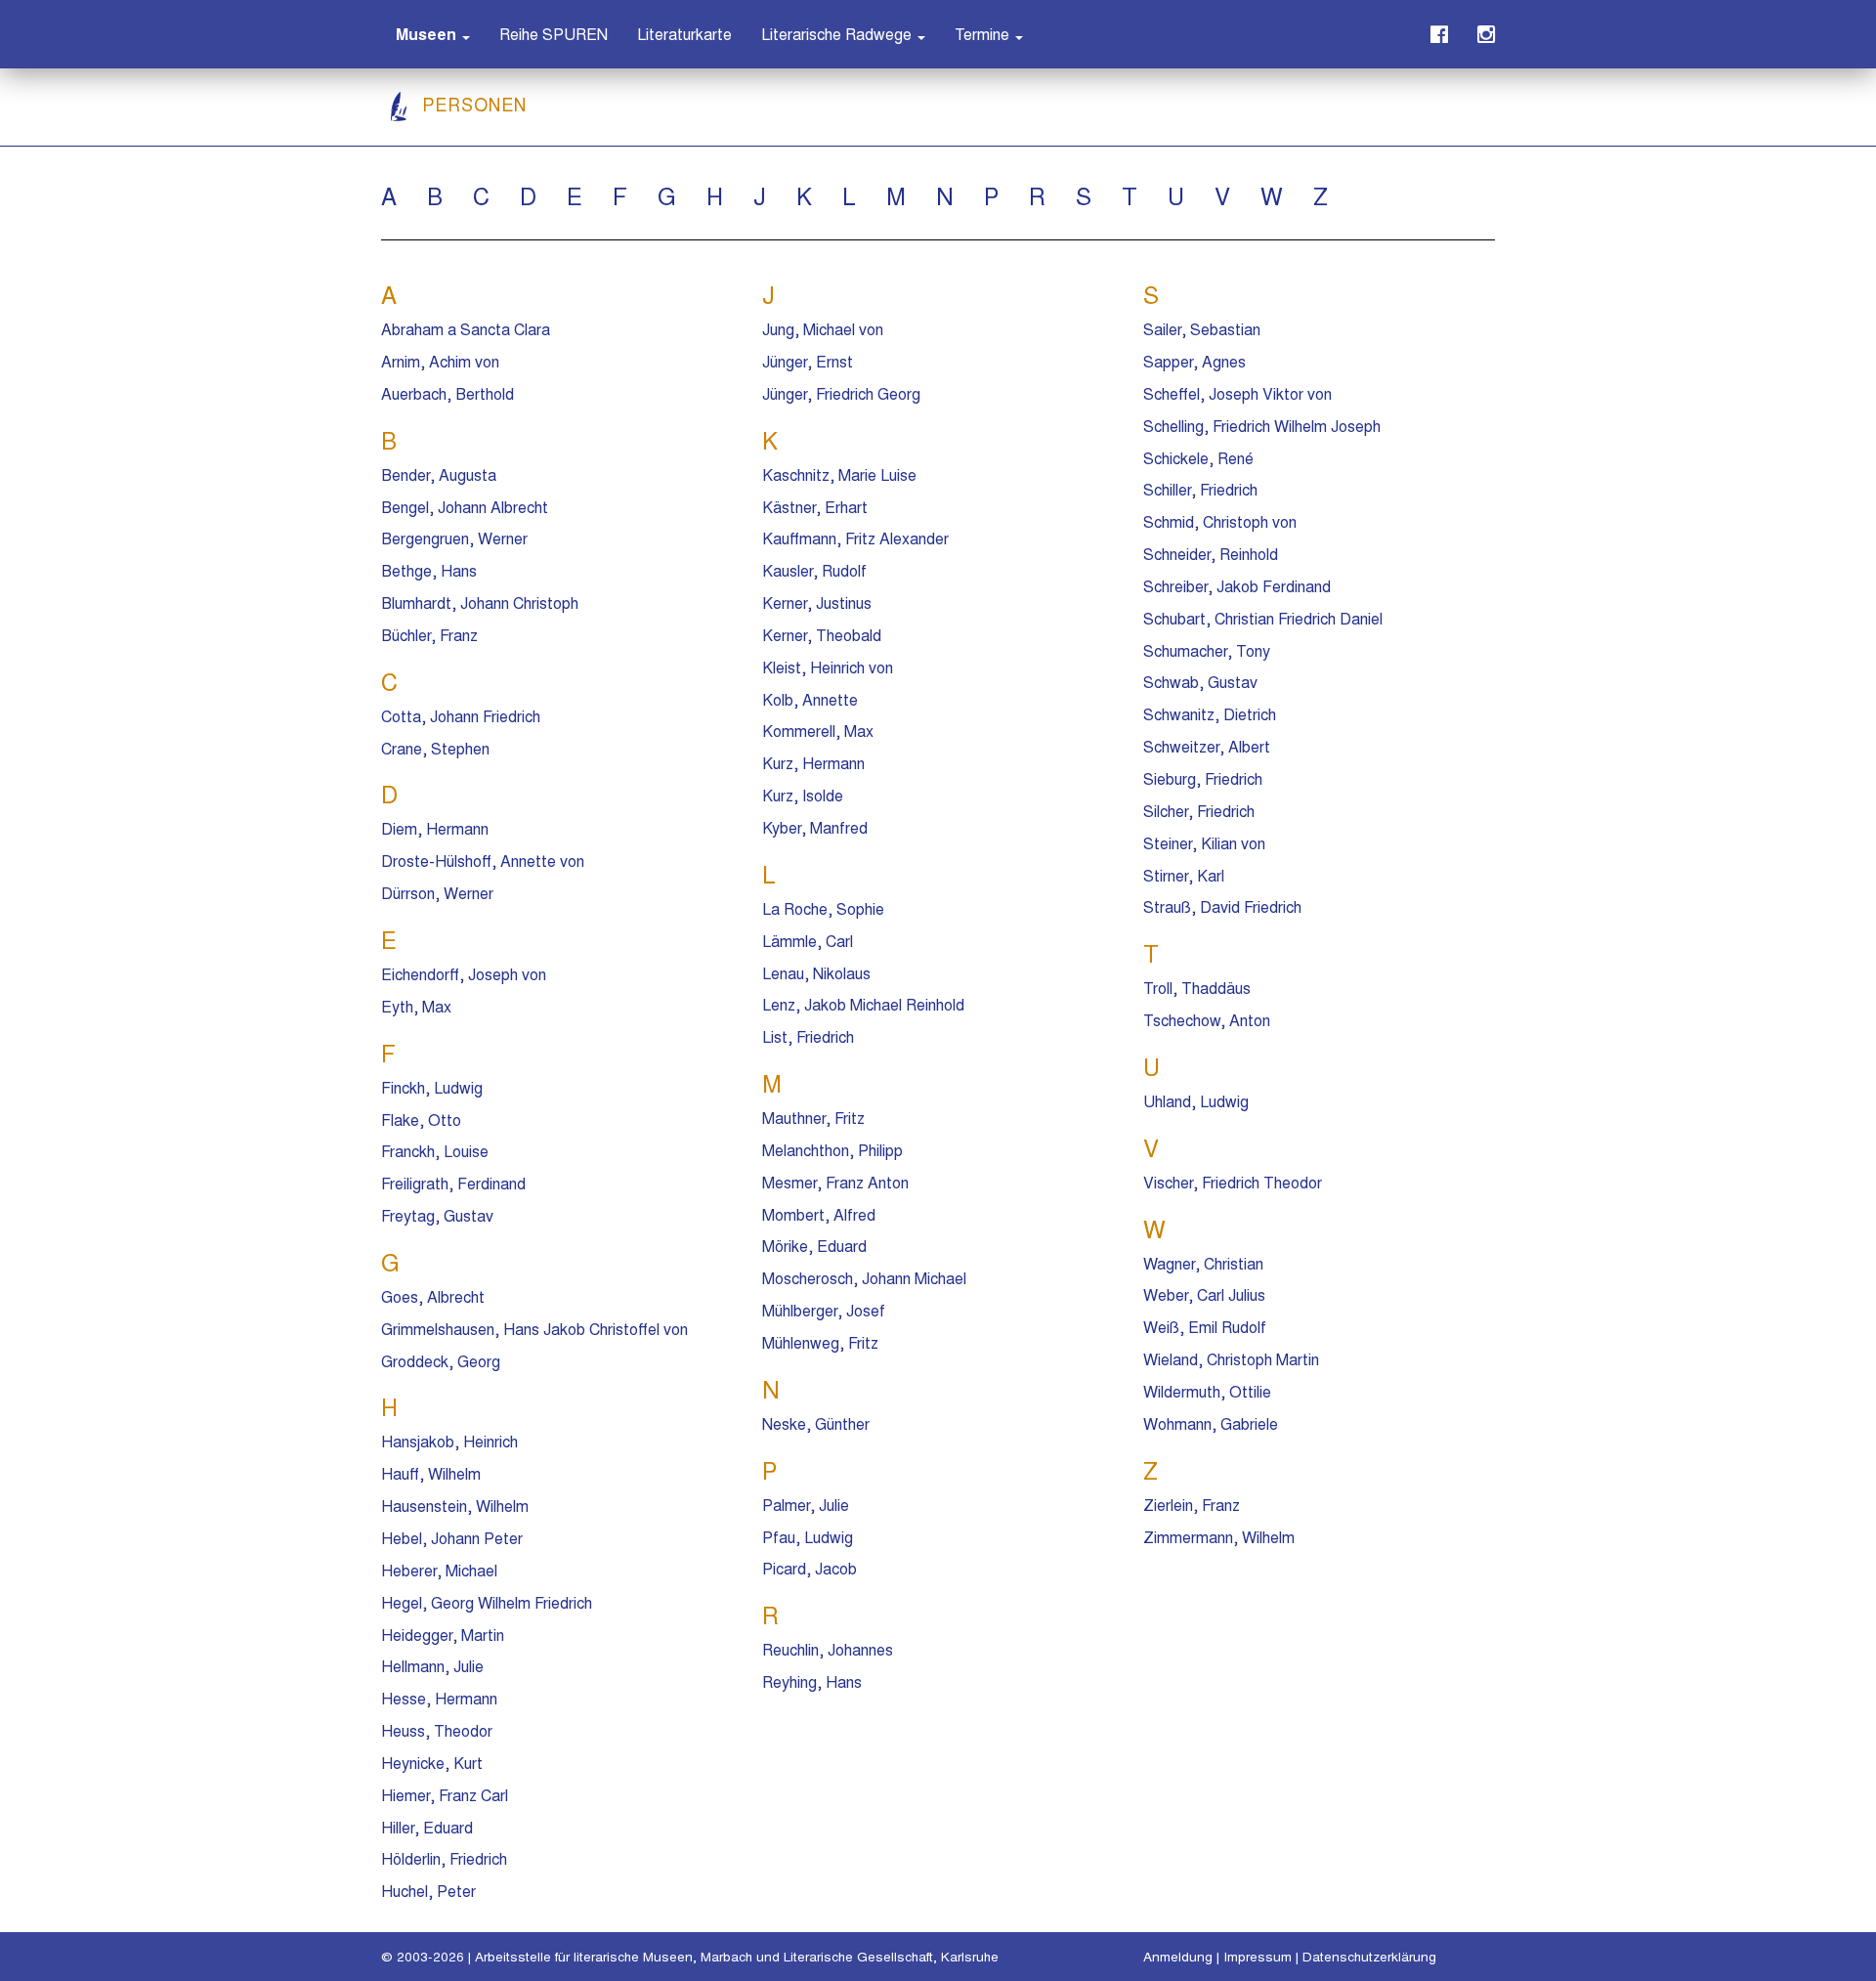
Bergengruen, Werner (454, 538)
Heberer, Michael (439, 1570)
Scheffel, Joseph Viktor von (1237, 393)
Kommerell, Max (818, 731)
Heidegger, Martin (443, 1635)
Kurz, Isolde (803, 795)
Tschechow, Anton (1207, 1020)
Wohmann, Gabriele (1211, 1423)
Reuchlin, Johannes (828, 1649)
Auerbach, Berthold (448, 393)
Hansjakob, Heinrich (449, 1441)
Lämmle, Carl (808, 941)
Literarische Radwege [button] (838, 34)
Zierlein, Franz (1192, 1505)
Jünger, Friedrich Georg (841, 393)
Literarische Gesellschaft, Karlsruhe (891, 1956)
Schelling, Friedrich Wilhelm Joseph (1262, 426)
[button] (433, 34)
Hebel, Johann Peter (452, 1538)
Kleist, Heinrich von (828, 667)
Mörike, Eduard (814, 1246)
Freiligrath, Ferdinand (453, 1183)
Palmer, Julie (806, 1505)
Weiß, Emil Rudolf (1205, 1327)
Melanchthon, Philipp (832, 1150)
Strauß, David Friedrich (1222, 906)
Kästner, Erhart (815, 507)
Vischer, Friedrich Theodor (1233, 1182)
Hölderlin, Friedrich (444, 1858)
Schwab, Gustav (1200, 682)
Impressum (1258, 1956)
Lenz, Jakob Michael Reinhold (863, 1004)
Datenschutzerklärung (1369, 1956)
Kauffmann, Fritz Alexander (855, 538)
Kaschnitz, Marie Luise (839, 474)
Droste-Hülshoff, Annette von (483, 861)
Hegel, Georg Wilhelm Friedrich (487, 1602)
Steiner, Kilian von (1204, 843)
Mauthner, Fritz (813, 1118)
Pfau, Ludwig (808, 1537)
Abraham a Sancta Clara (466, 329)
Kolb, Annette (810, 699)
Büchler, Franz (429, 635)
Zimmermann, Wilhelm (1219, 1537)
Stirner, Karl (1184, 875)
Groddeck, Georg (441, 1361)
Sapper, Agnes (1194, 361)
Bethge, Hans (429, 570)
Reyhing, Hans (812, 1681)
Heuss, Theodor (437, 1730)
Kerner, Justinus (817, 603)
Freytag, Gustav (437, 1215)
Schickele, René (1198, 458)
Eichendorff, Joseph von (464, 974)
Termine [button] (984, 34)
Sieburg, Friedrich (1203, 778)
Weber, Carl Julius (1204, 1294)
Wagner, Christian (1203, 1263)
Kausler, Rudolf (814, 570)
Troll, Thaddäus (1197, 988)
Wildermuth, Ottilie (1207, 1391)
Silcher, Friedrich (1199, 811)
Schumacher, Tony (1207, 650)
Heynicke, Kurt (432, 1763)
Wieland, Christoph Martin (1231, 1359)
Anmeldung (1178, 1956)
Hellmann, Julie (432, 1666)
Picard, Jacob (810, 1568)
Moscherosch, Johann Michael (864, 1278)
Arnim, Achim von (440, 361)
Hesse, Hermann (439, 1698)
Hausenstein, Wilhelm (455, 1506)
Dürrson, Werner (437, 893)
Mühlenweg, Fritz (820, 1342)
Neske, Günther (816, 1423)
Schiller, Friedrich (1200, 489)
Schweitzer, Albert (1207, 746)
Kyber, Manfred (815, 827)
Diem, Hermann (435, 828)
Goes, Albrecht (433, 1296)
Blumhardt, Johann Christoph (480, 603)
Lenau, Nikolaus (816, 973)
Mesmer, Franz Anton (835, 1182)
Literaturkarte (684, 34)
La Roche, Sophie (823, 908)
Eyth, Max (416, 1006)
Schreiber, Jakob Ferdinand (1237, 586)
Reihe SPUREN (554, 34)
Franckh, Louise (435, 1151)
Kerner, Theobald (822, 635)
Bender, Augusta (439, 474)
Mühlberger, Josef (824, 1310)
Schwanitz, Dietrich (1210, 714)
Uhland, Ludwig (1196, 1101)
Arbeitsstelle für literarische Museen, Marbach (614, 1956)
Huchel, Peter (428, 1891)
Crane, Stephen (435, 748)
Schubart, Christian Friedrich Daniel (1263, 618)
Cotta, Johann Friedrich (461, 716)
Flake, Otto (421, 1120)
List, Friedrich (808, 1036)
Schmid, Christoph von (1220, 521)
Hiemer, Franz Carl (445, 1795)
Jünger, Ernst (808, 361)
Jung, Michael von (823, 329)
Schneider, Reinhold (1211, 554)
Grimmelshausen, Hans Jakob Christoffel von (534, 1329)
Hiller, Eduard (427, 1827)
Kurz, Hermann (813, 763)
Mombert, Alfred (819, 1214)
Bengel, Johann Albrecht (465, 507)
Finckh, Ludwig (432, 1087)
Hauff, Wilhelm (431, 1473)
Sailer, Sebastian (1202, 329)
